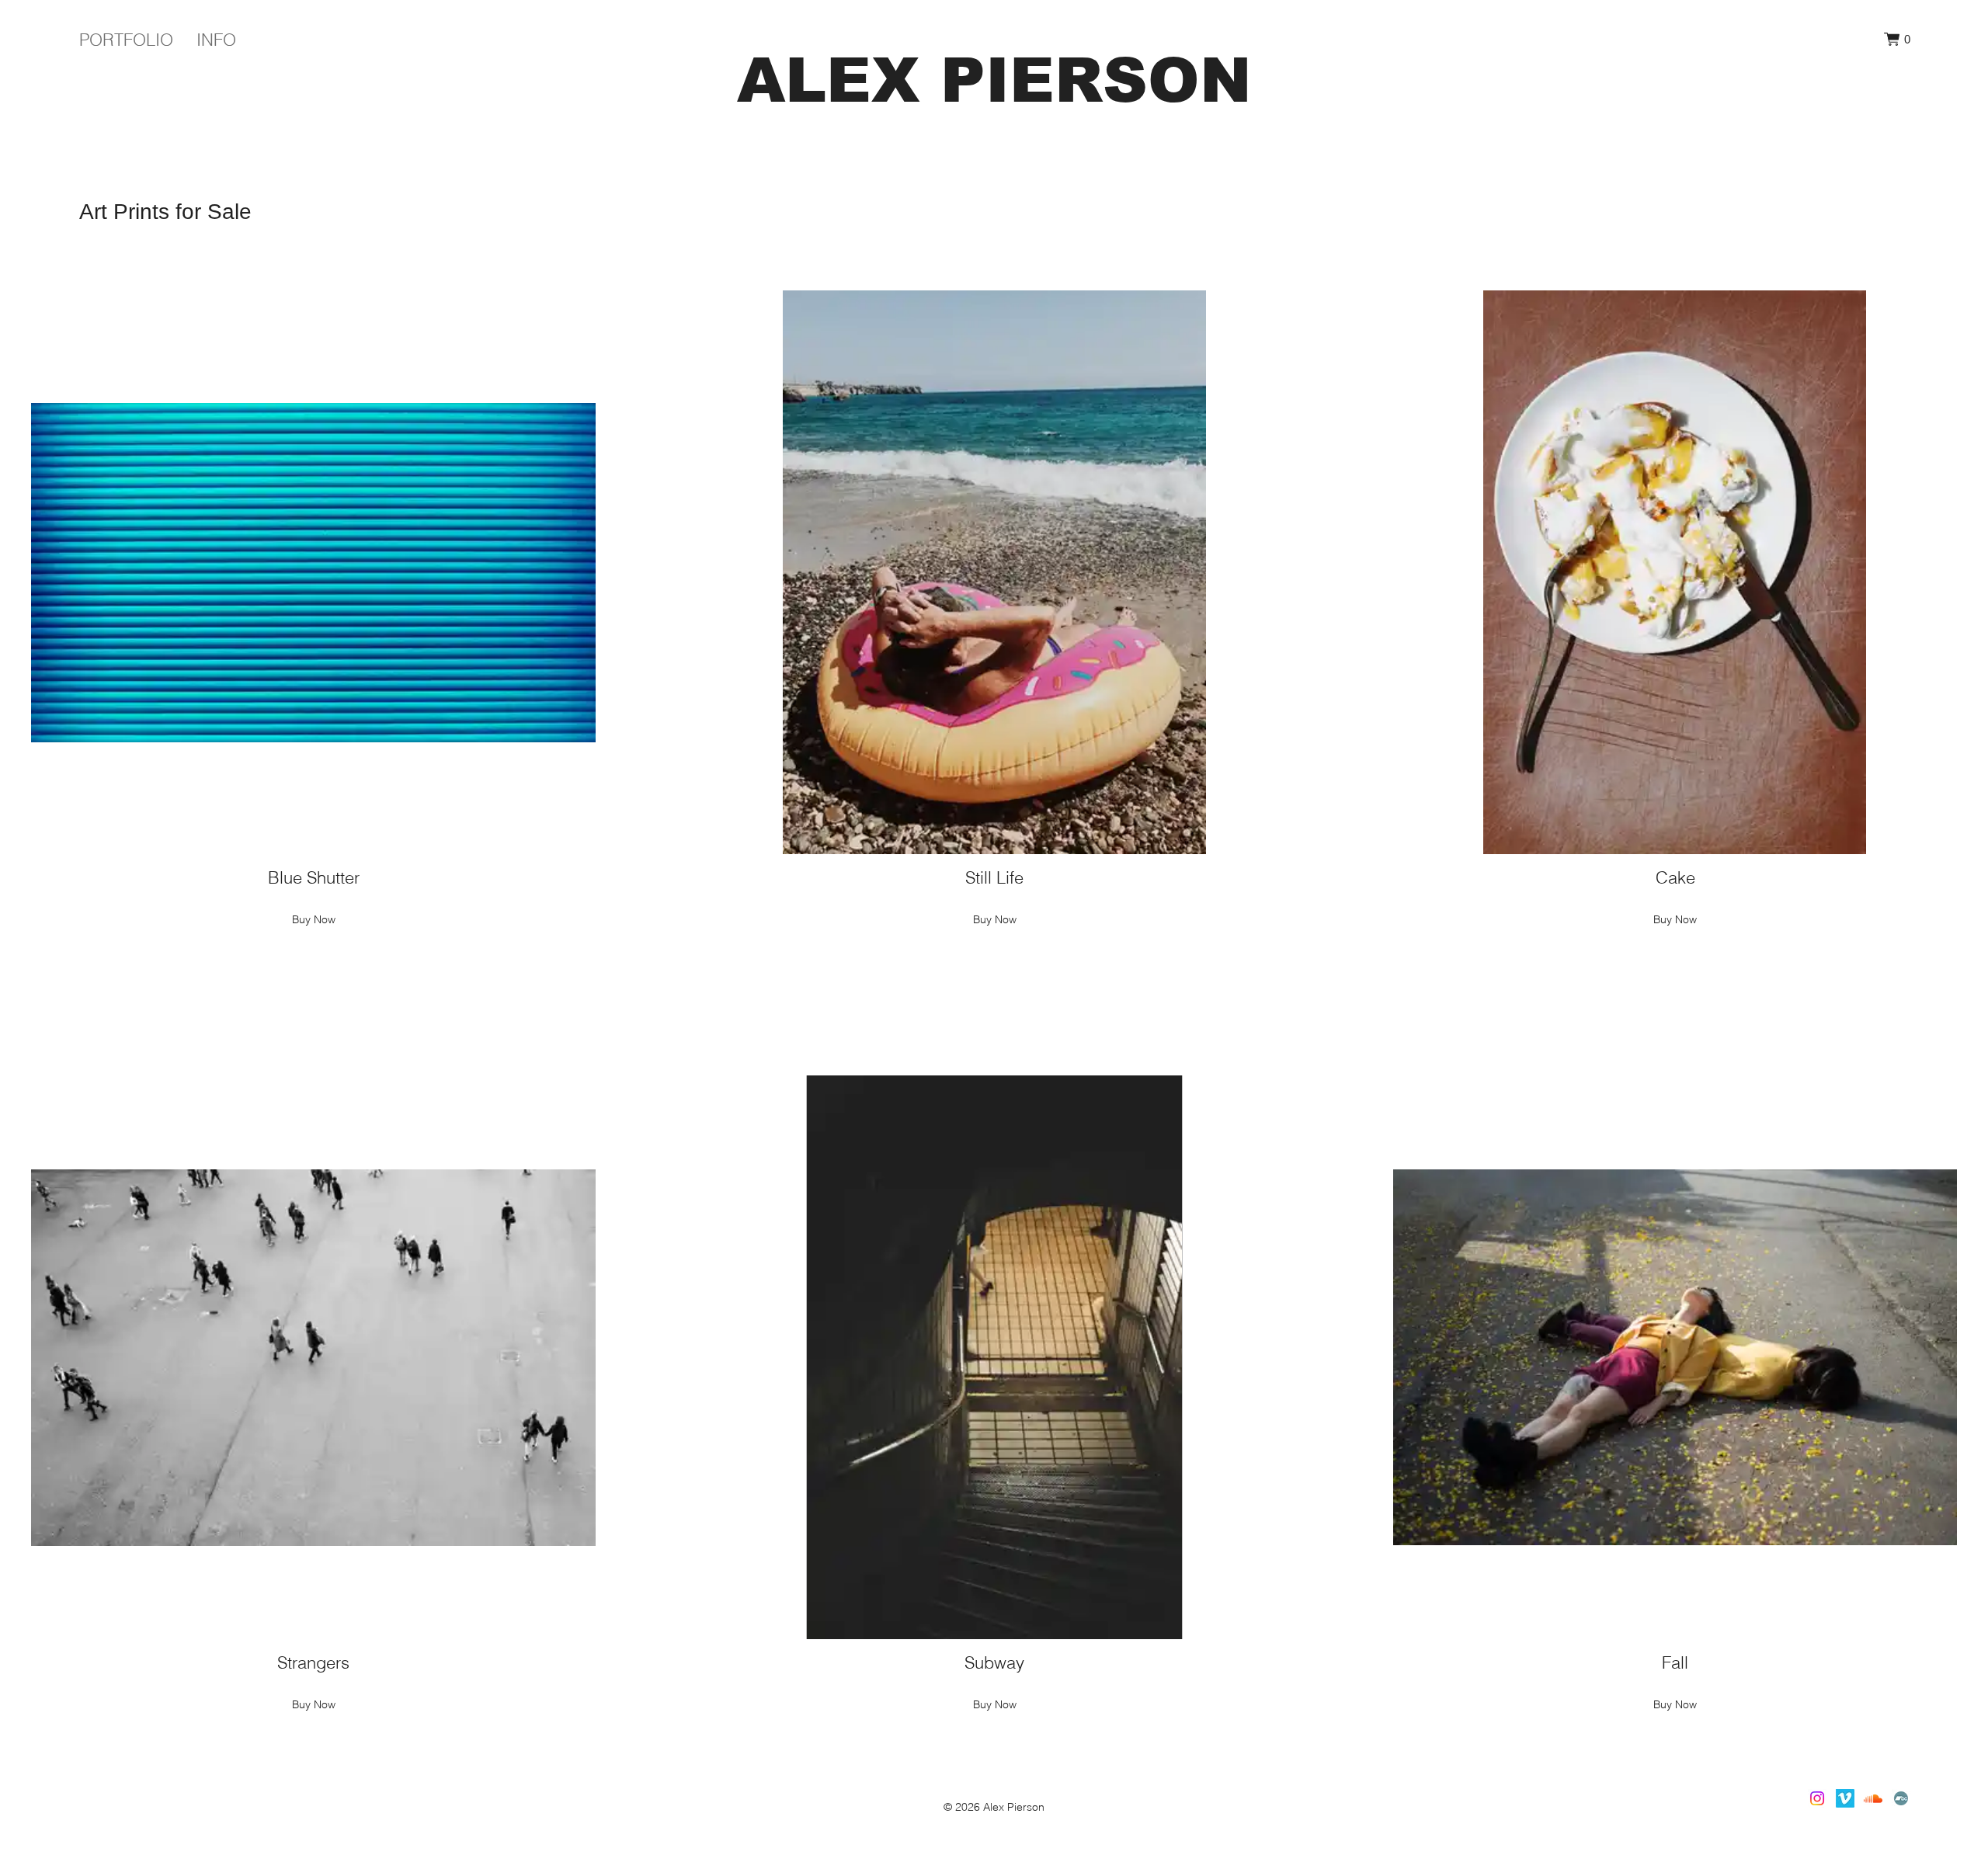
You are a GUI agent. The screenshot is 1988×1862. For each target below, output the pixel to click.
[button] (1897, 39)
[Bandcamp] (1901, 1798)
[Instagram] (1817, 1798)
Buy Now (314, 919)
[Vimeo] (1845, 1798)
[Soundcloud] (1873, 1798)
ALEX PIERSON (994, 80)
